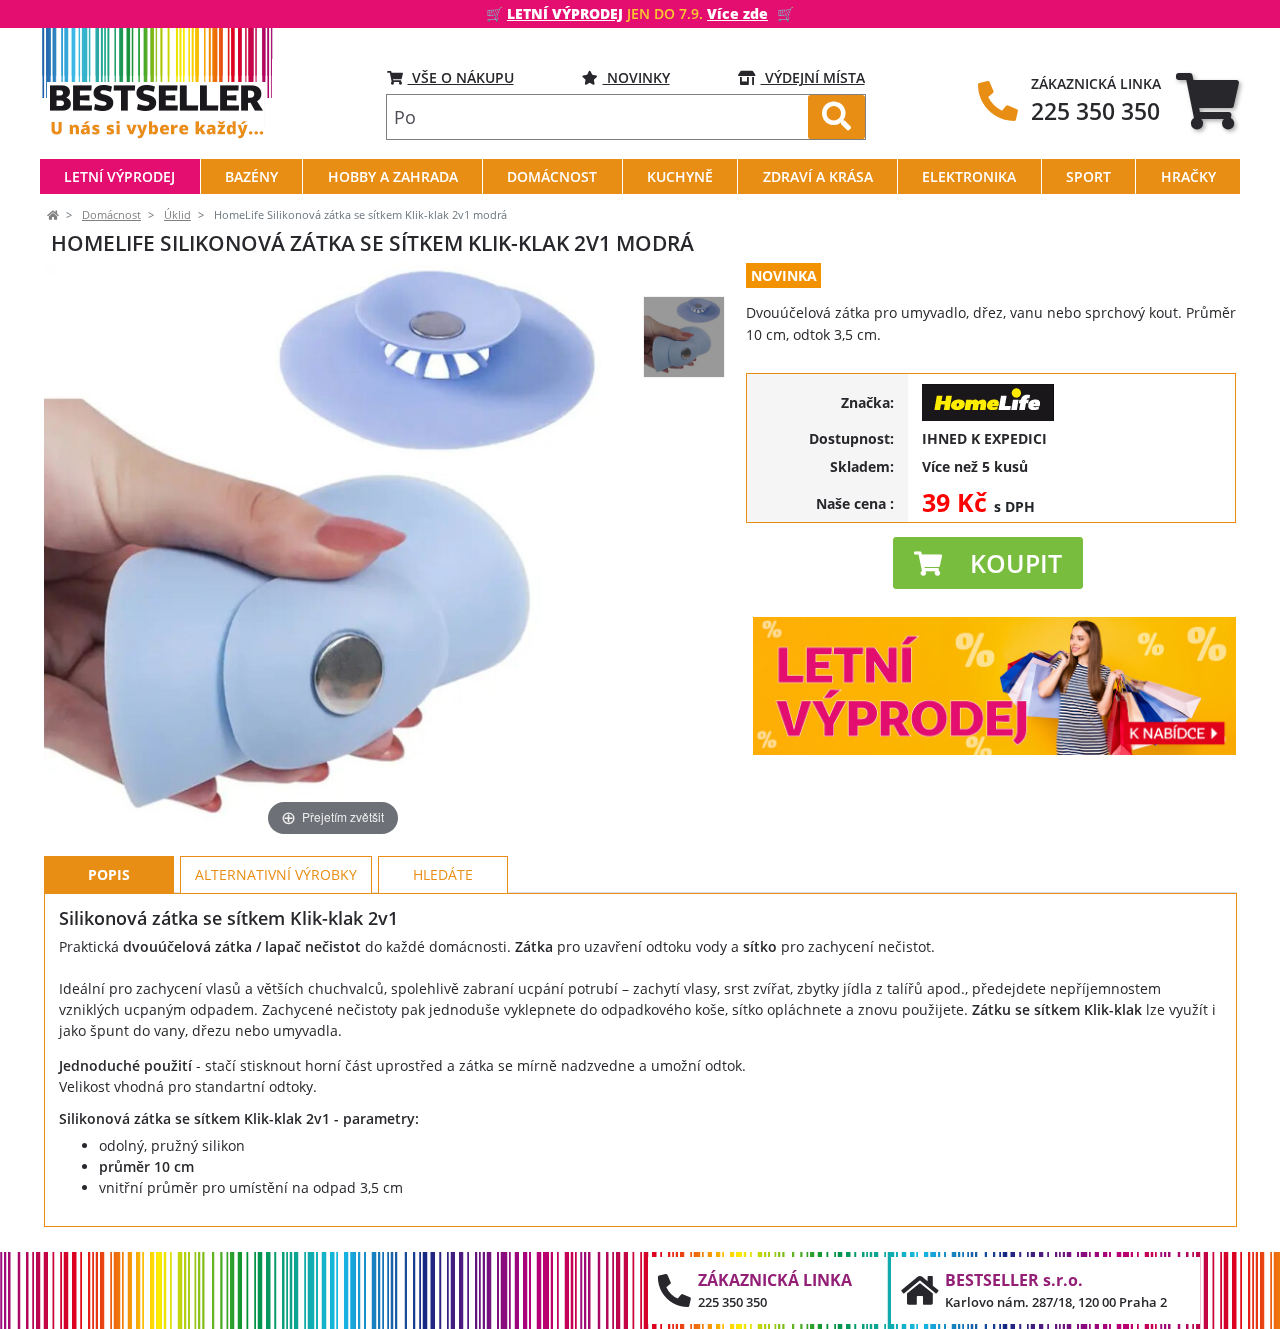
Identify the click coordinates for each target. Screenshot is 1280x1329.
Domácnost (111, 215)
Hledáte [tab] (443, 874)
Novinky (636, 77)
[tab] (1207, 100)
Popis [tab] (109, 874)
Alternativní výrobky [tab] (276, 874)
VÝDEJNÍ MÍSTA (813, 77)
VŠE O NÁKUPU (461, 77)
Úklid (177, 215)
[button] (988, 563)
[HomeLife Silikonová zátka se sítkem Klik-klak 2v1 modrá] (684, 337)
